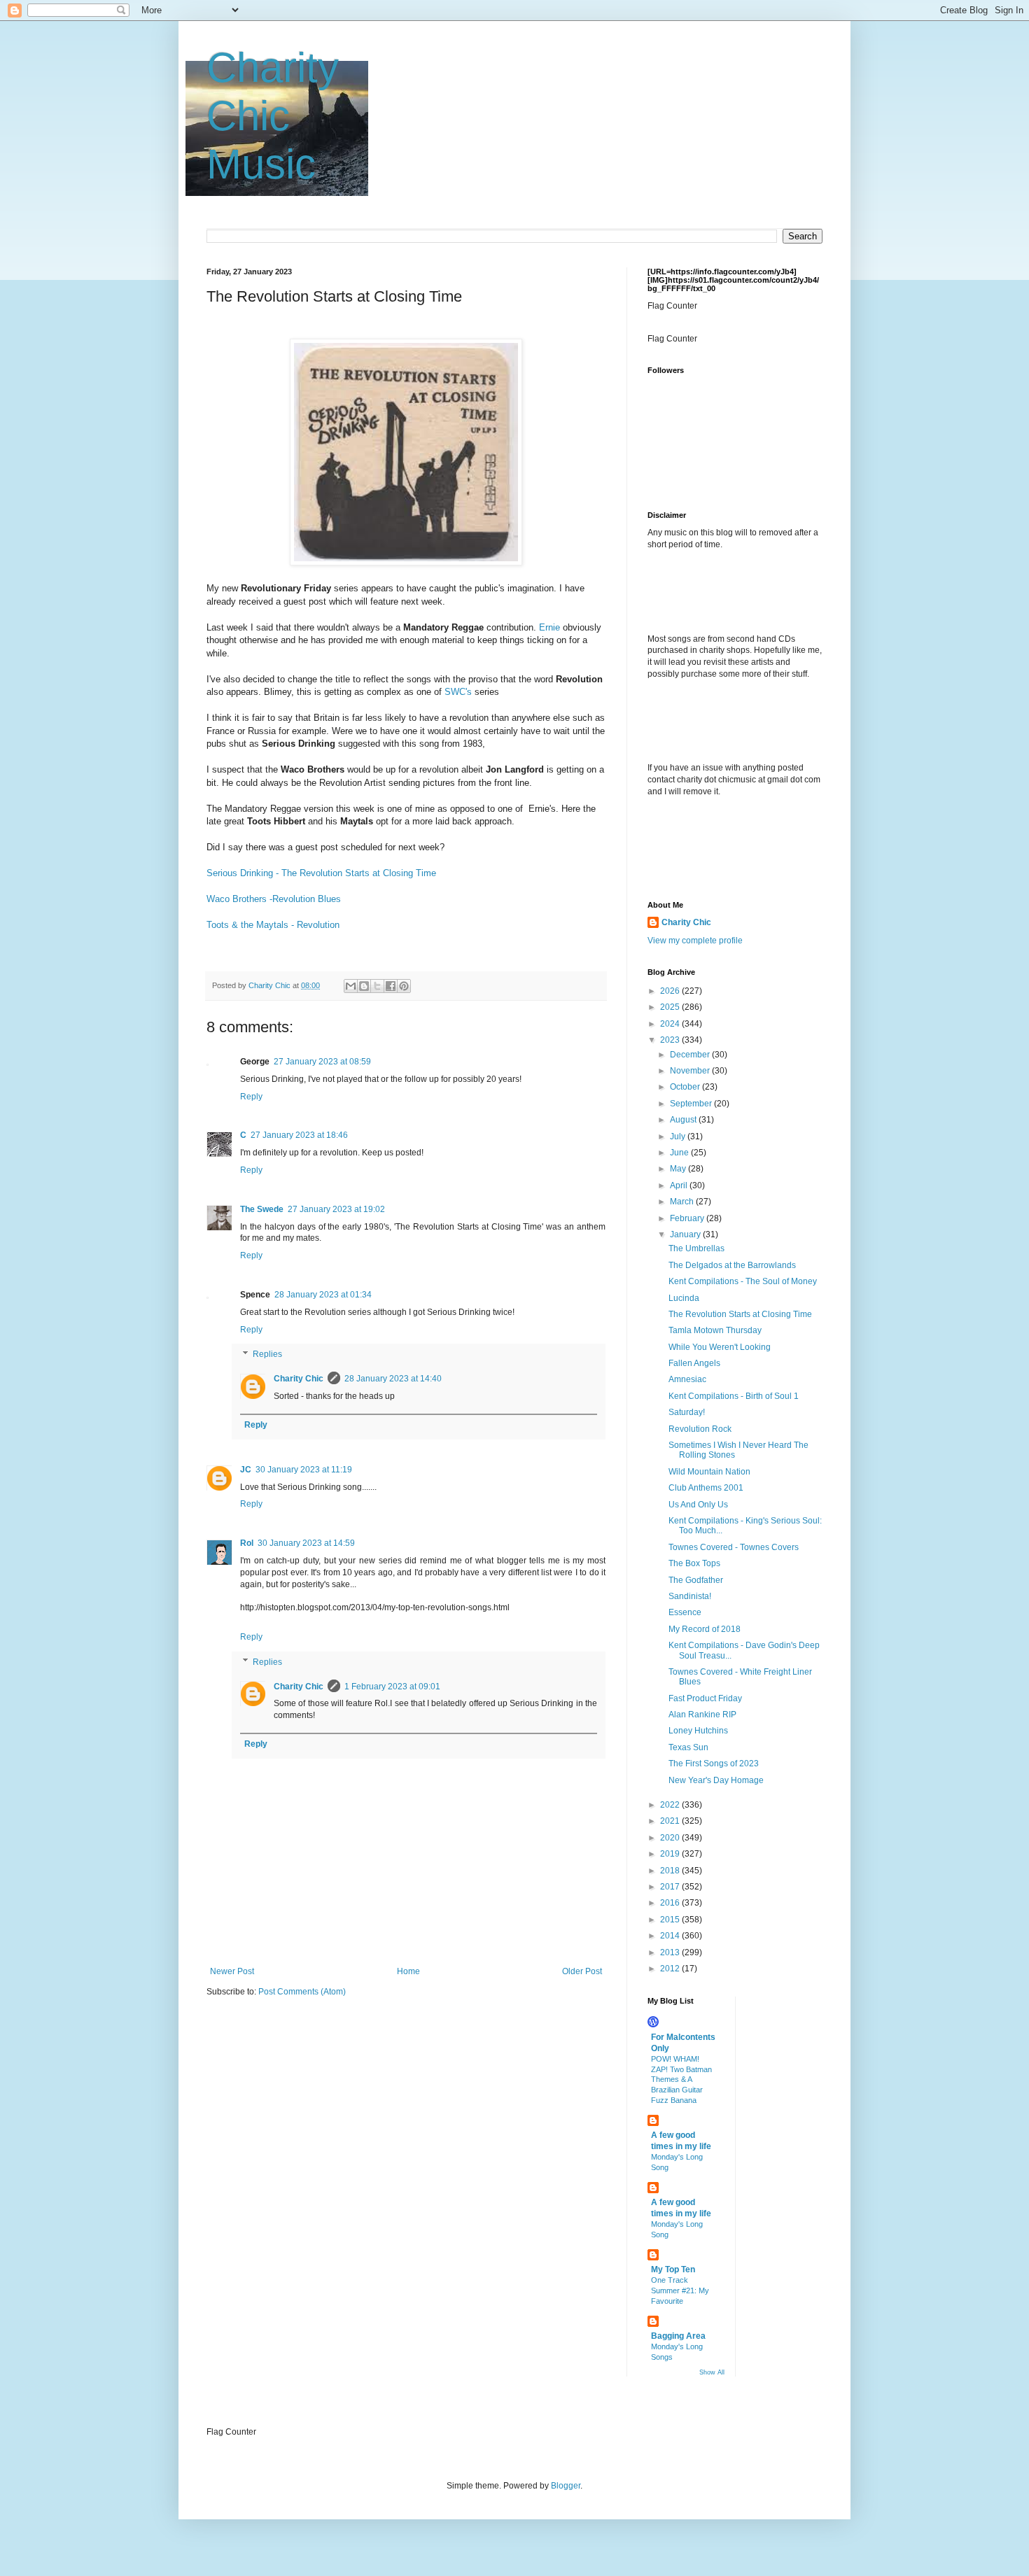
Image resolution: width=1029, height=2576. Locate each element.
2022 (671, 1805)
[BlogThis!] (364, 986)
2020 (671, 1838)
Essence (685, 1612)
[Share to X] (377, 986)
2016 (671, 1903)
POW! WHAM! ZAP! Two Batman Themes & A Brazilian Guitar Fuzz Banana (681, 2079)
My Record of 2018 (705, 1629)
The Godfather (696, 1580)
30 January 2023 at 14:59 (306, 1543)
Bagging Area (678, 2336)
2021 (671, 1821)
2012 (671, 1969)
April (680, 1185)
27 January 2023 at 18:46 (299, 1135)
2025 (671, 1007)
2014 (671, 1936)
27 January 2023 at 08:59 (322, 1062)
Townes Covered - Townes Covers (734, 1547)
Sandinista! (690, 1596)
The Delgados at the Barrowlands (732, 1265)
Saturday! (687, 1412)
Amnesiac (687, 1379)
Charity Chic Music (273, 116)
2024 (671, 1024)
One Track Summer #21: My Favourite (680, 2290)
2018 (671, 1871)
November (691, 1071)
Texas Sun (688, 1747)
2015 (671, 1920)
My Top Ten (673, 2269)
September (692, 1104)
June (680, 1153)
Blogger (566, 2486)
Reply (251, 1097)
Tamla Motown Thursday (715, 1330)
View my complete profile (695, 941)
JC (246, 1470)
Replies (267, 1355)
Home (408, 1971)
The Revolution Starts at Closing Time (740, 1314)
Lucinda (684, 1298)
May (679, 1169)
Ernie (549, 627)
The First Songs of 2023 (714, 1764)
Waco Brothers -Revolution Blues (274, 899)
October (686, 1087)
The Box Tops (694, 1563)
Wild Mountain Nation (709, 1472)
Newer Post (232, 1971)
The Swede (262, 1209)
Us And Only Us (698, 1505)
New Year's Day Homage (716, 1780)
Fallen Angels (694, 1363)
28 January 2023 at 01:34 (323, 1295)
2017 (671, 1887)
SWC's (458, 692)
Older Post (582, 1971)
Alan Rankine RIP (702, 1715)
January (686, 1234)
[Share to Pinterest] (404, 986)
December (691, 1055)
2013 (671, 1952)
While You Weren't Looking (720, 1347)
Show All (712, 2372)
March (683, 1202)
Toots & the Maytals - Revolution (273, 925)
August (684, 1120)
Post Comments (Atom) (302, 1992)
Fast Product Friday (705, 1698)
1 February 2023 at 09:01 (392, 1687)
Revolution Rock (700, 1429)
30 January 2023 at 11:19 (304, 1470)
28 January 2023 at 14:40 (393, 1379)
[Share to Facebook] (391, 986)
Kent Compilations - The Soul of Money (743, 1281)
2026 (671, 991)
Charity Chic (299, 1379)
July (679, 1136)
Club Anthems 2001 (706, 1488)
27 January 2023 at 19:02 (336, 1209)
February (688, 1218)
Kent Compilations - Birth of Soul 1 (734, 1396)
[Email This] (351, 986)
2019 (671, 1854)
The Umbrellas (696, 1248)
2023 (671, 1040)
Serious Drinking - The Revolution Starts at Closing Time (321, 873)
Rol (247, 1543)
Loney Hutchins (698, 1731)
